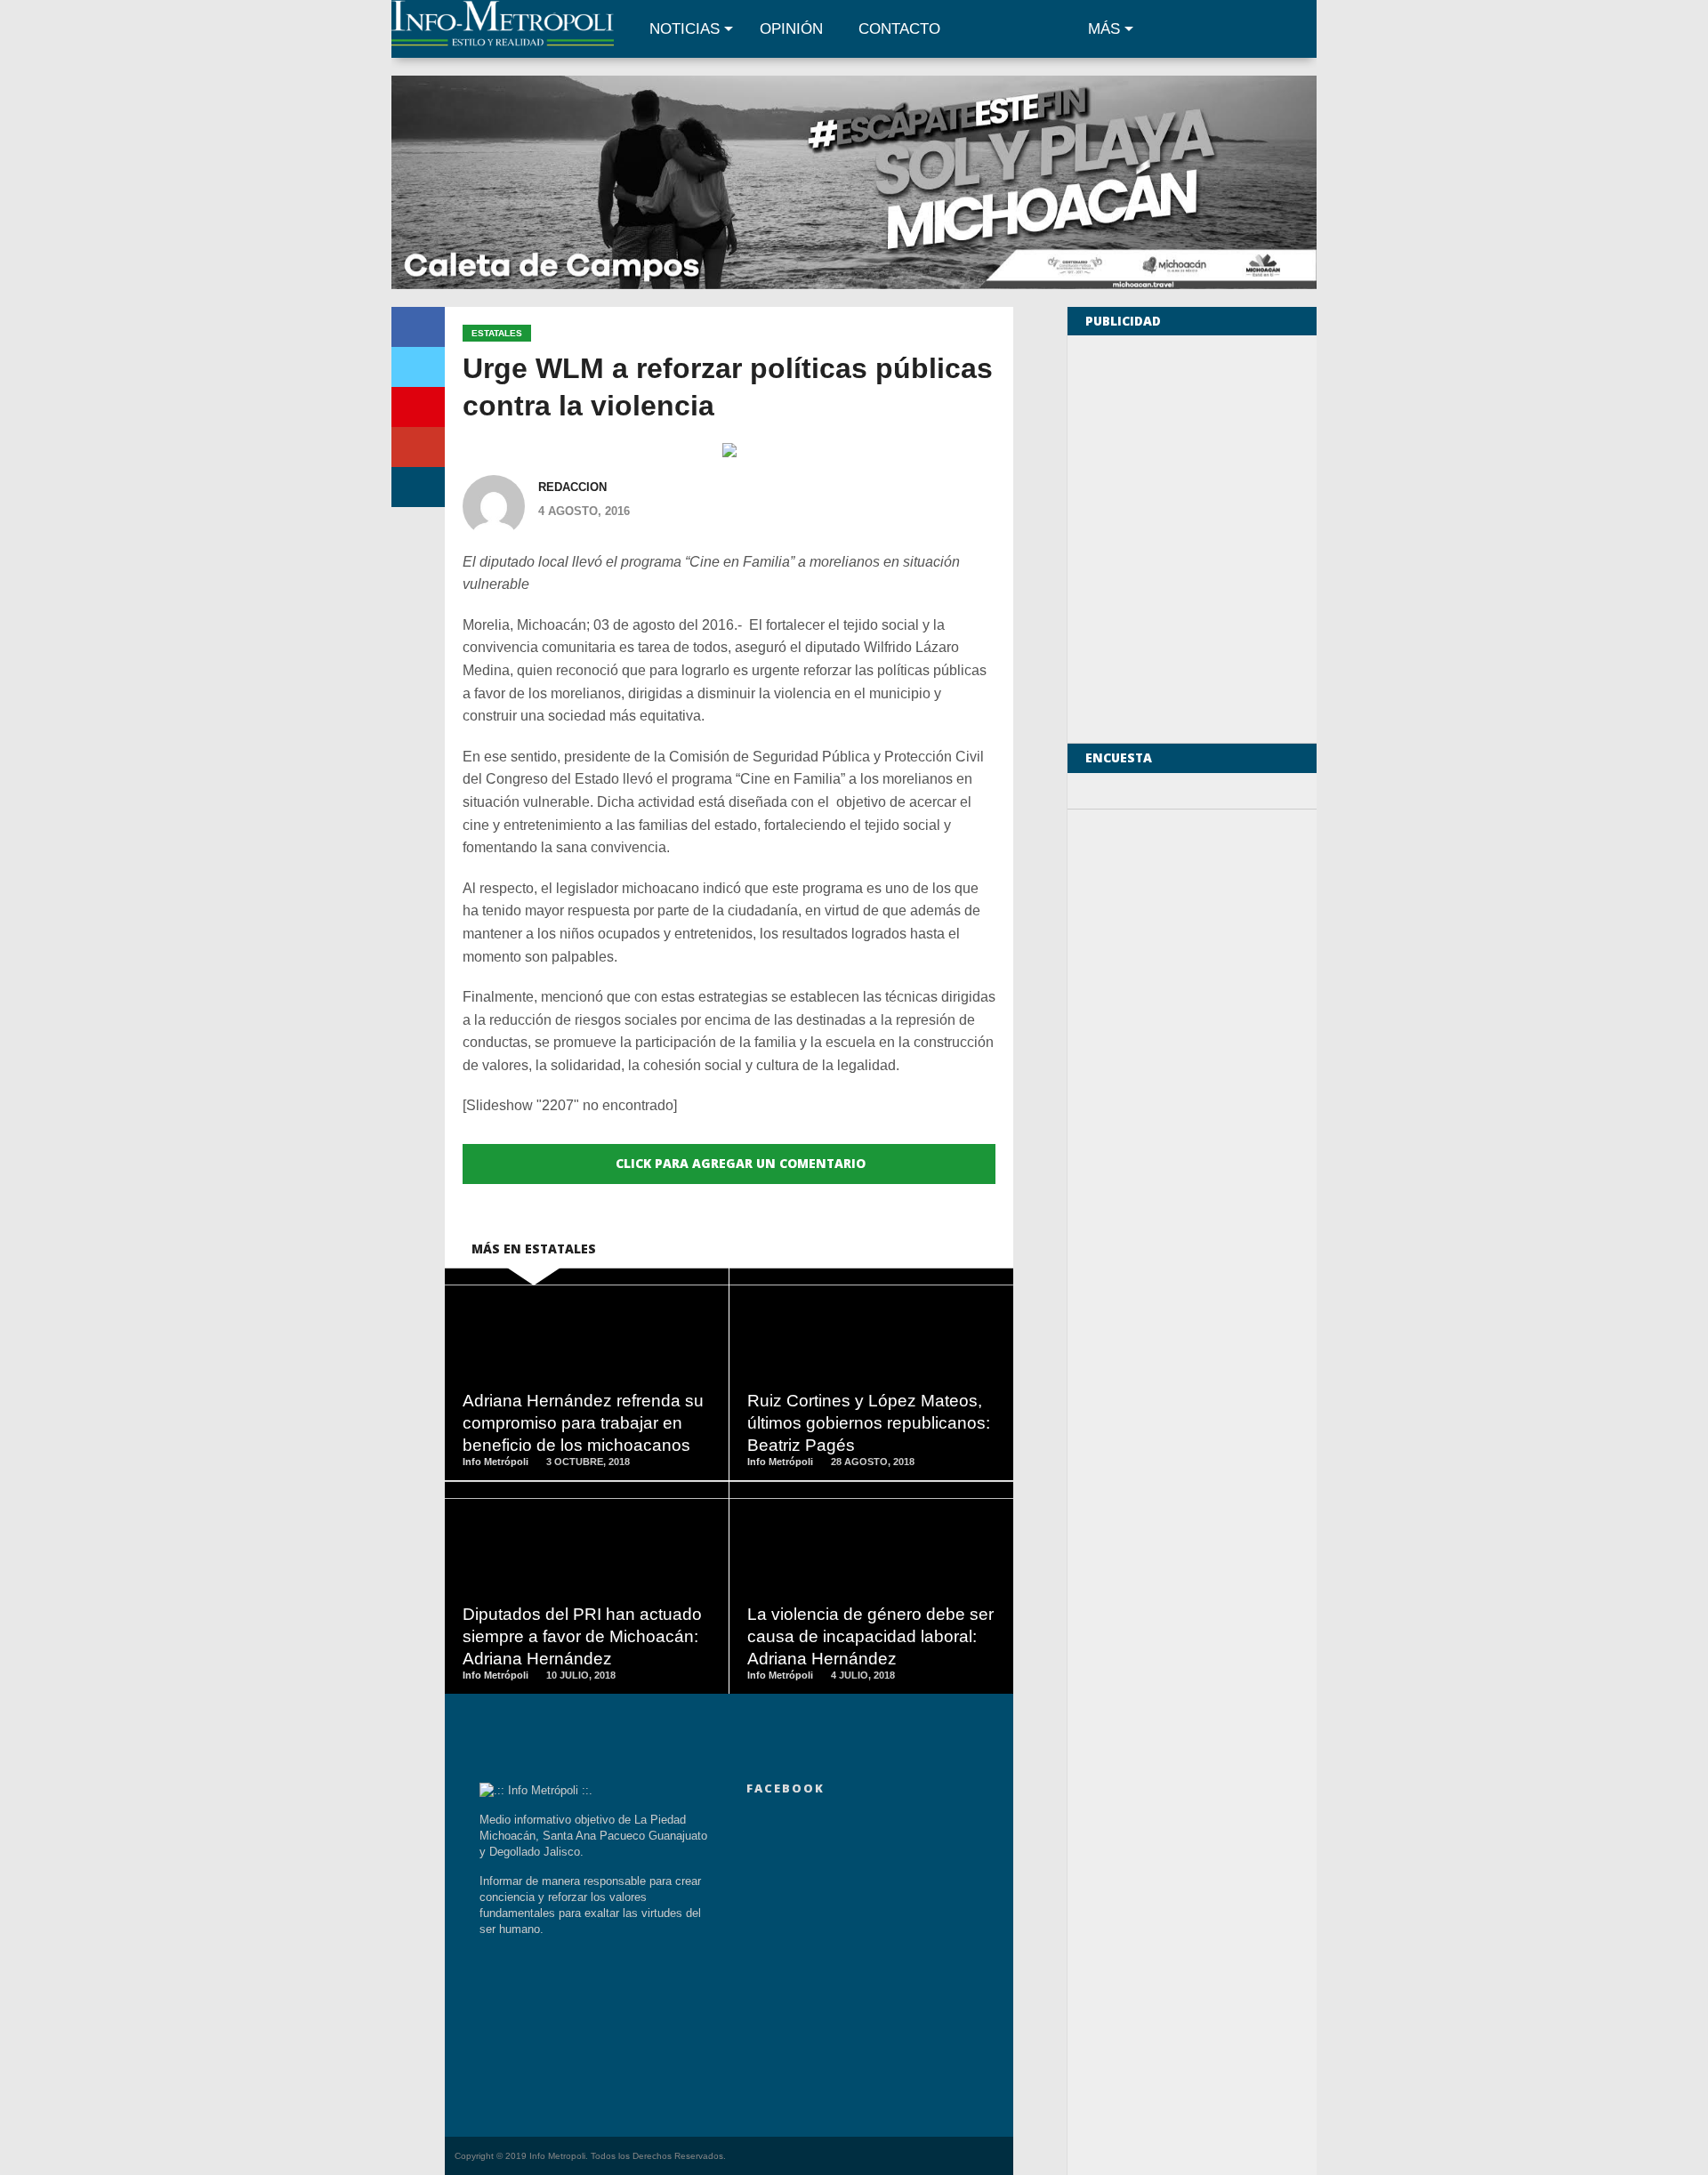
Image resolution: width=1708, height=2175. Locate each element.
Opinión (791, 29)
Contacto (899, 29)
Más (1104, 29)
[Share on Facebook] (418, 327)
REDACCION (572, 487)
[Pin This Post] (418, 407)
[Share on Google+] (418, 447)
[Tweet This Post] (418, 367)
